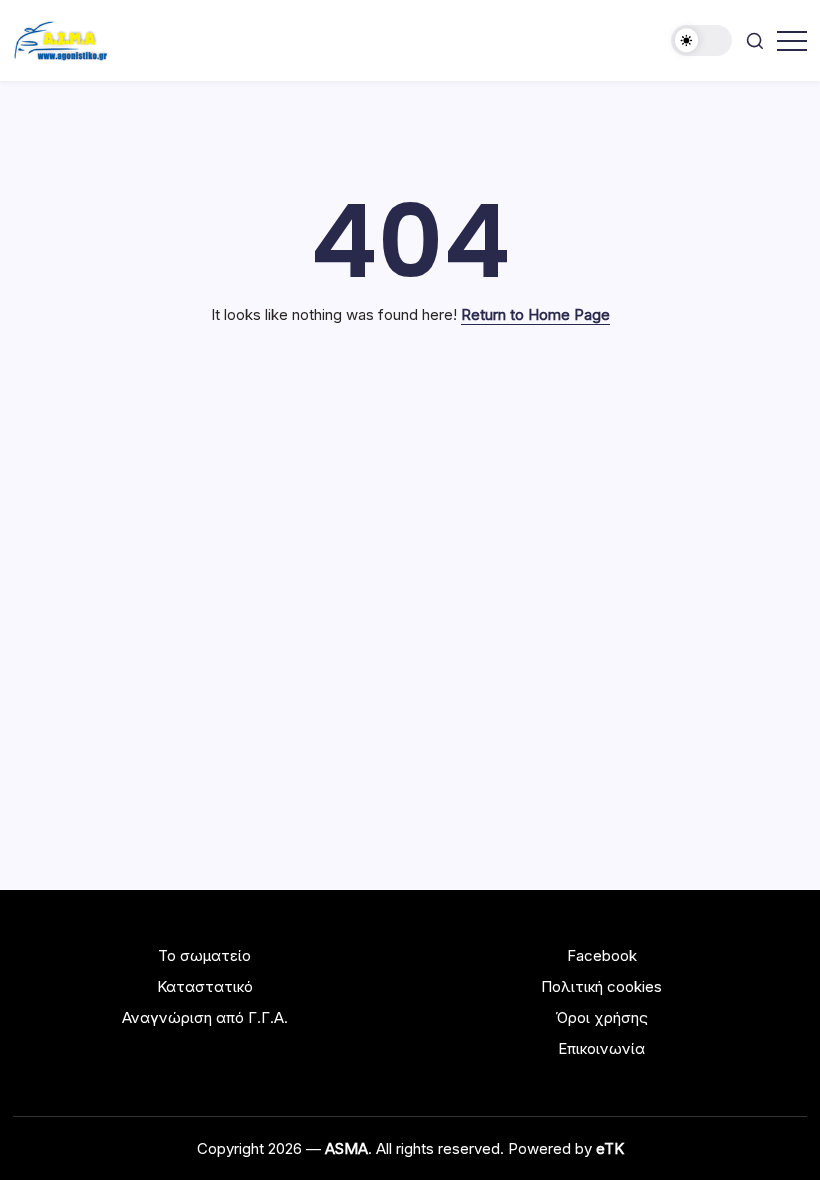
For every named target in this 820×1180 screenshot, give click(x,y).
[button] (701, 40)
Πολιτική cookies (601, 986)
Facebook (602, 955)
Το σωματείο (204, 955)
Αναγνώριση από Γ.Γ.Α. (205, 1017)
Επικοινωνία (601, 1048)
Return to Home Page (535, 314)
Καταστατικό (205, 986)
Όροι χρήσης (601, 1017)
